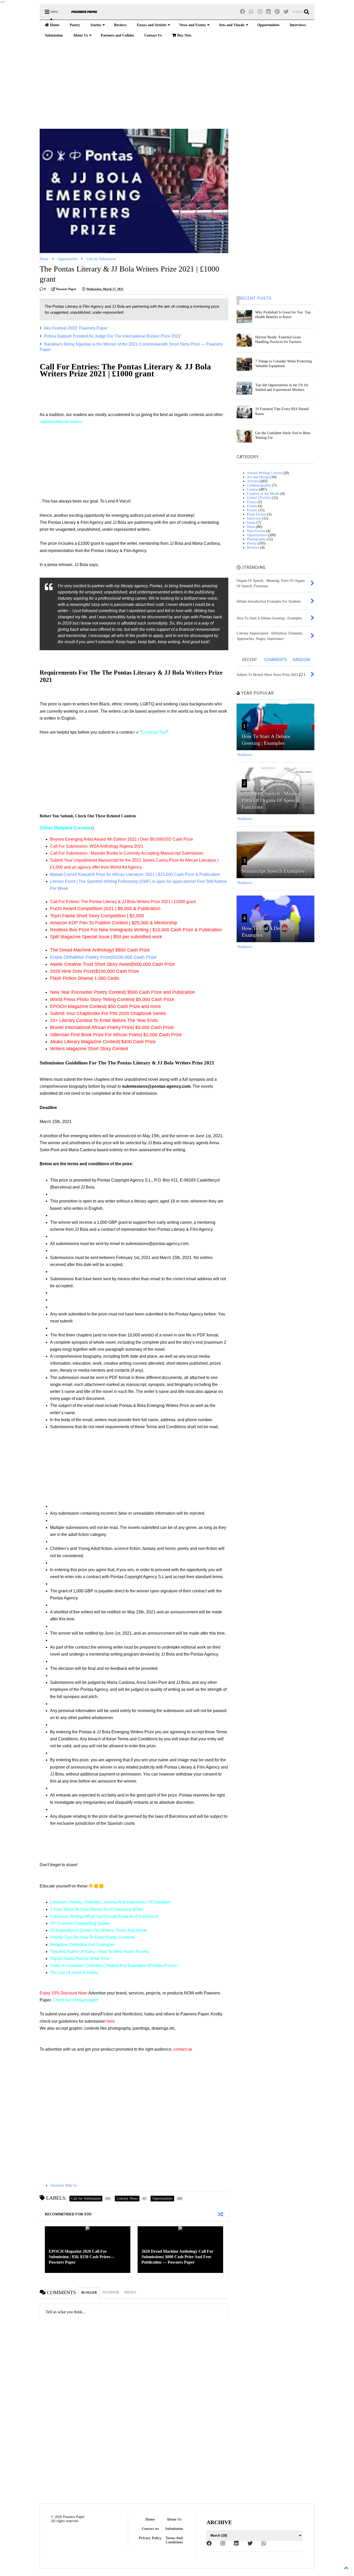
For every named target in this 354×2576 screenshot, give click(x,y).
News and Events (193, 25)
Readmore (245, 755)
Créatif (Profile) (259, 498)
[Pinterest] (277, 12)
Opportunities (268, 25)
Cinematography (259, 485)
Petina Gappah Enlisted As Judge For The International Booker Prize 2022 (112, 336)
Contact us (150, 2529)
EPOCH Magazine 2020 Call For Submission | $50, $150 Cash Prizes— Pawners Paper (82, 2257)
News (251, 527)
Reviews (120, 25)
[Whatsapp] (251, 12)
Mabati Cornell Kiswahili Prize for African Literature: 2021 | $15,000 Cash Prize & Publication (135, 874)
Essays (252, 502)
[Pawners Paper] (84, 14)
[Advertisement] (177, 85)
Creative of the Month (263, 494)
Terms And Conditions (174, 2540)
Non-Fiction (256, 531)
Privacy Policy (150, 2538)
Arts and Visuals (232, 25)
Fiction (252, 510)
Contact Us (153, 35)
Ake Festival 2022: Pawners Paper (76, 328)
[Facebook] (243, 12)
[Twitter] (286, 12)
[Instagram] (260, 12)
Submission (54, 35)
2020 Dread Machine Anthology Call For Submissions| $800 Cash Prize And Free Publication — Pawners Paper (177, 2257)
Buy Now (184, 35)
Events (252, 506)
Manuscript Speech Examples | (274, 871)
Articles (253, 481)
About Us (80, 35)
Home (54, 25)
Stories (96, 25)
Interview (254, 518)
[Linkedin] (268, 12)
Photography (256, 539)
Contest (252, 489)
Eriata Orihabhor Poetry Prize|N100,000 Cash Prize (103, 957)
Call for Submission (101, 259)
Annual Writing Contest (264, 473)
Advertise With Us (63, 2185)
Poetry (75, 25)
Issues (251, 523)
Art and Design (258, 477)
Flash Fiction (257, 514)
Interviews (298, 25)
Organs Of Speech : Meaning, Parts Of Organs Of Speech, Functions (273, 800)
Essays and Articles (152, 25)
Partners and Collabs (117, 35)
